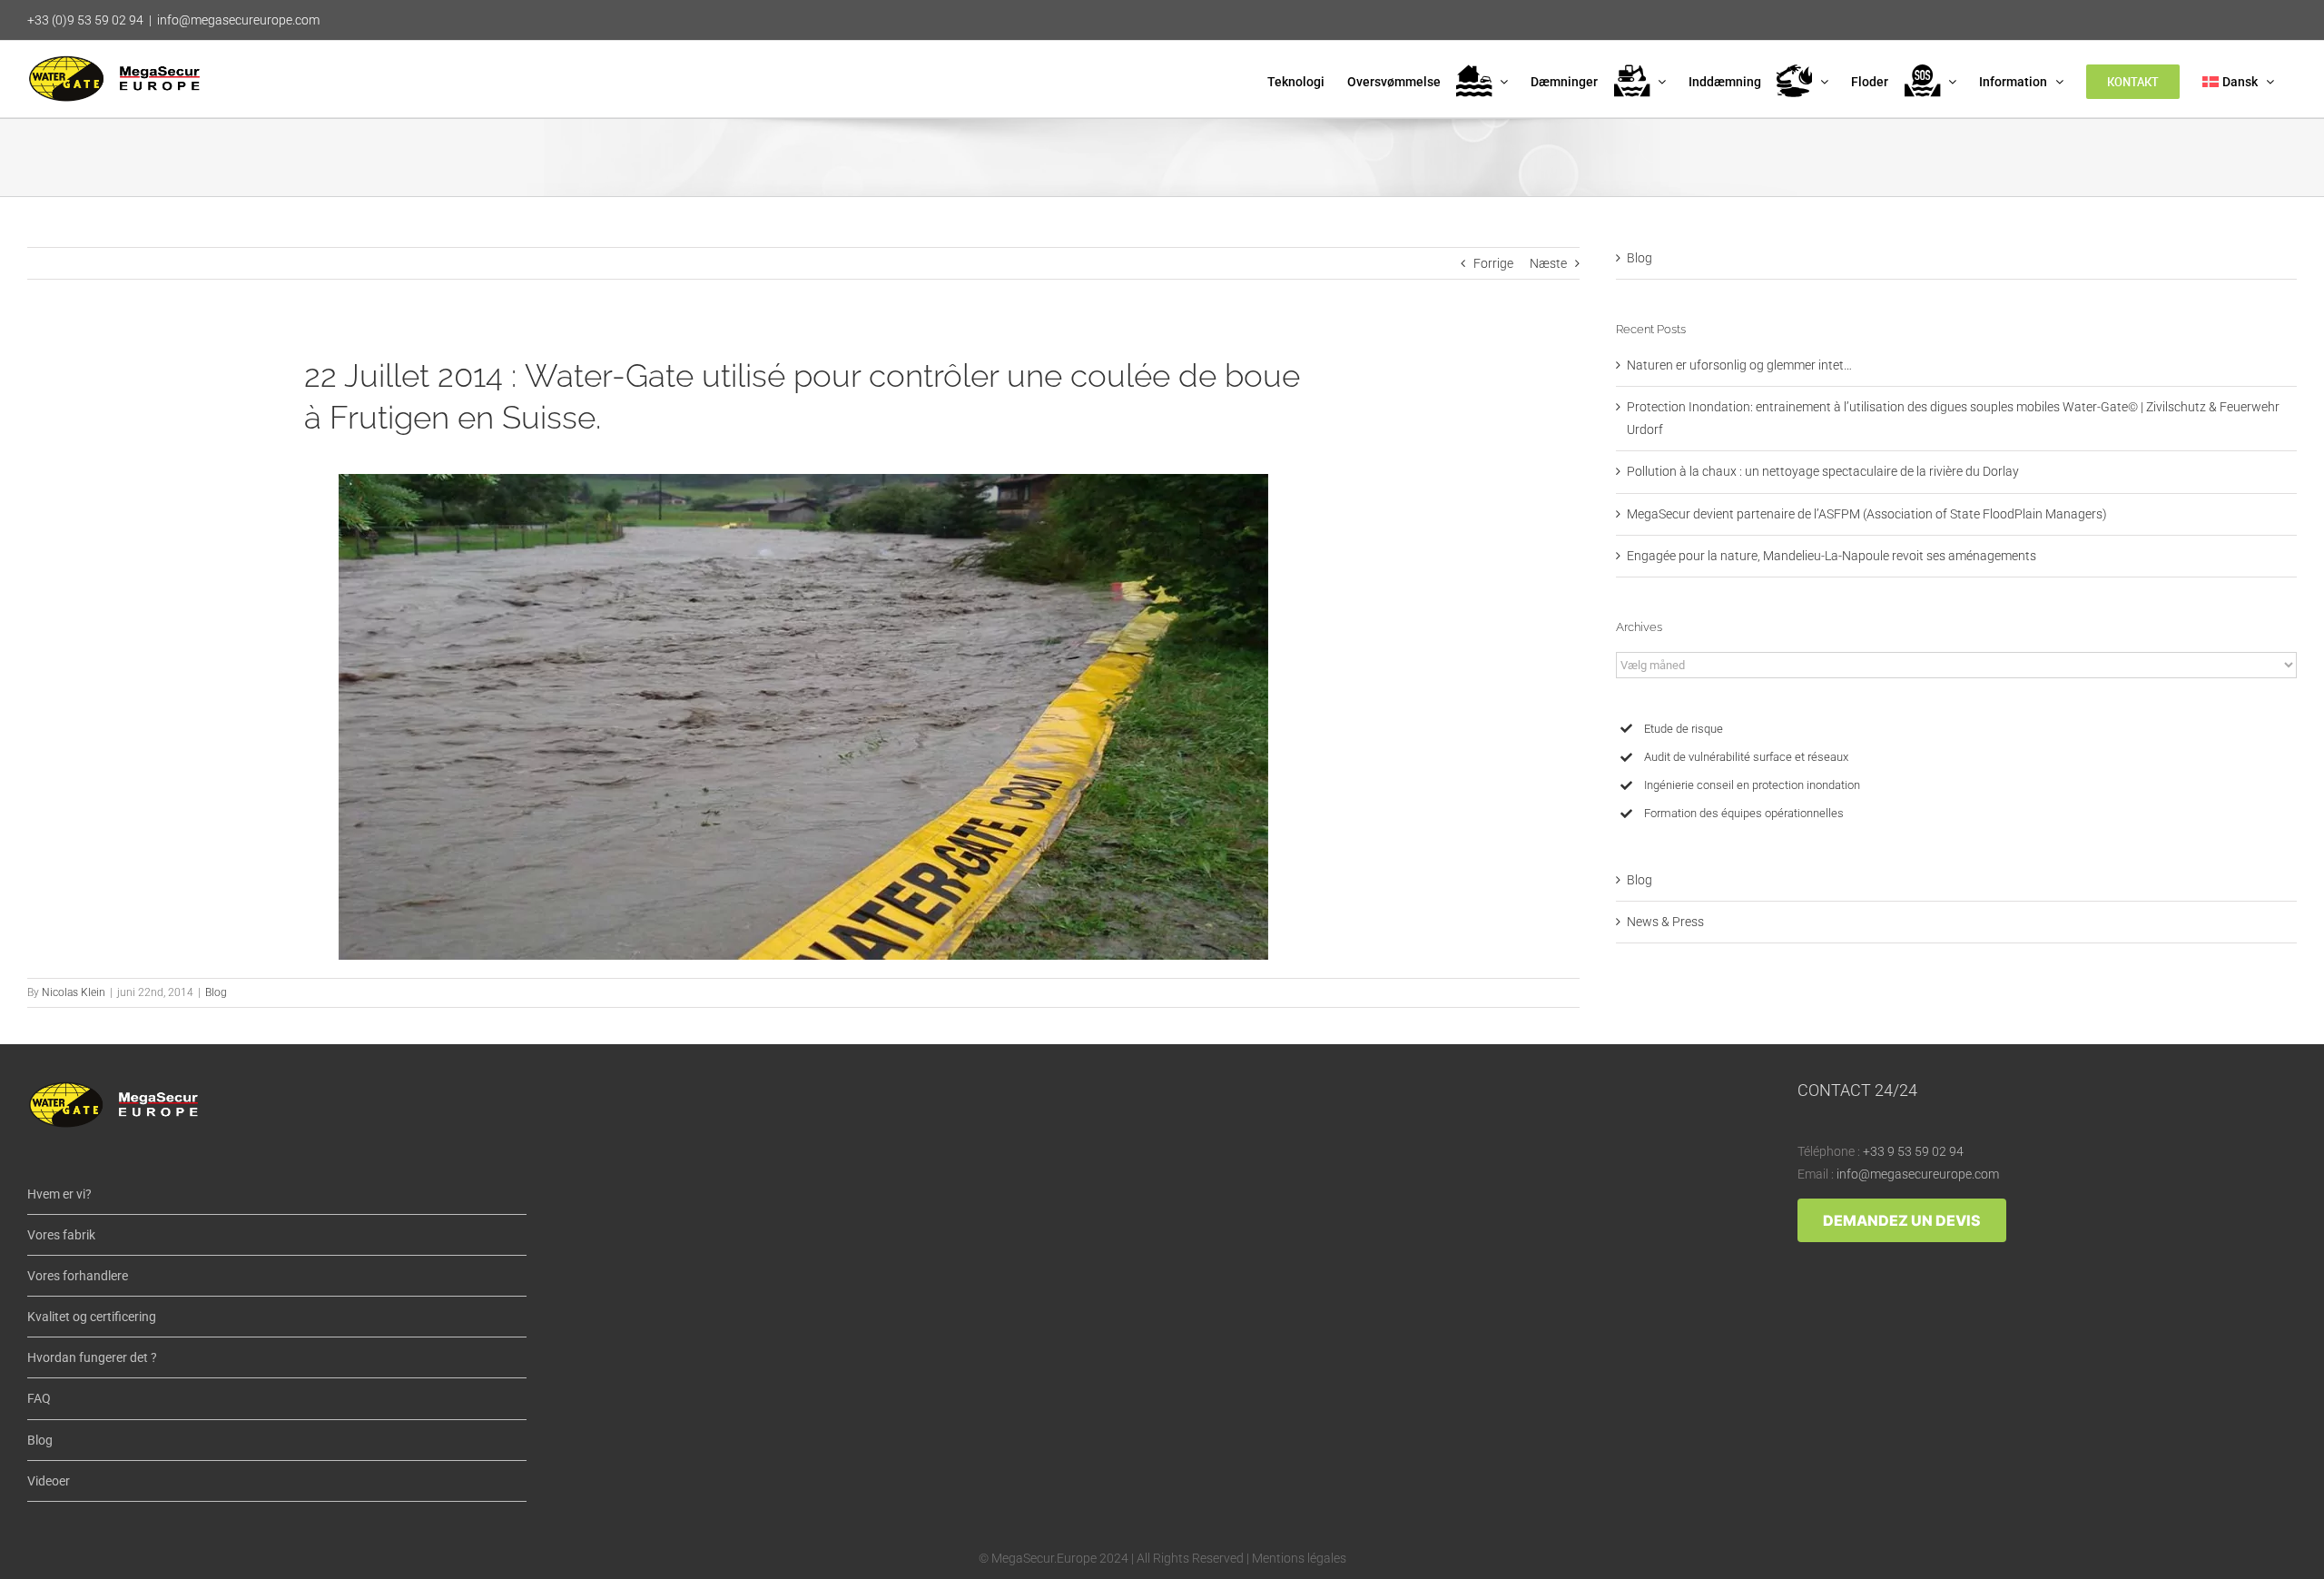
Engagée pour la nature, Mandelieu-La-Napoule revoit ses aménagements (1832, 556)
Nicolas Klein (74, 992)
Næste (1548, 263)
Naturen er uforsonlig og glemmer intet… (1739, 365)
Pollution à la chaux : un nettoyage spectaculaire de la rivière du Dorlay (1823, 471)
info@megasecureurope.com (238, 20)
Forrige (1493, 263)
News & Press (1665, 922)
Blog (216, 992)
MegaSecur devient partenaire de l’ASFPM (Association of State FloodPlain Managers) (1867, 514)
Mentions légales (1299, 1558)
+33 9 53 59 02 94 (1913, 1151)
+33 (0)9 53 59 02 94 (85, 20)
